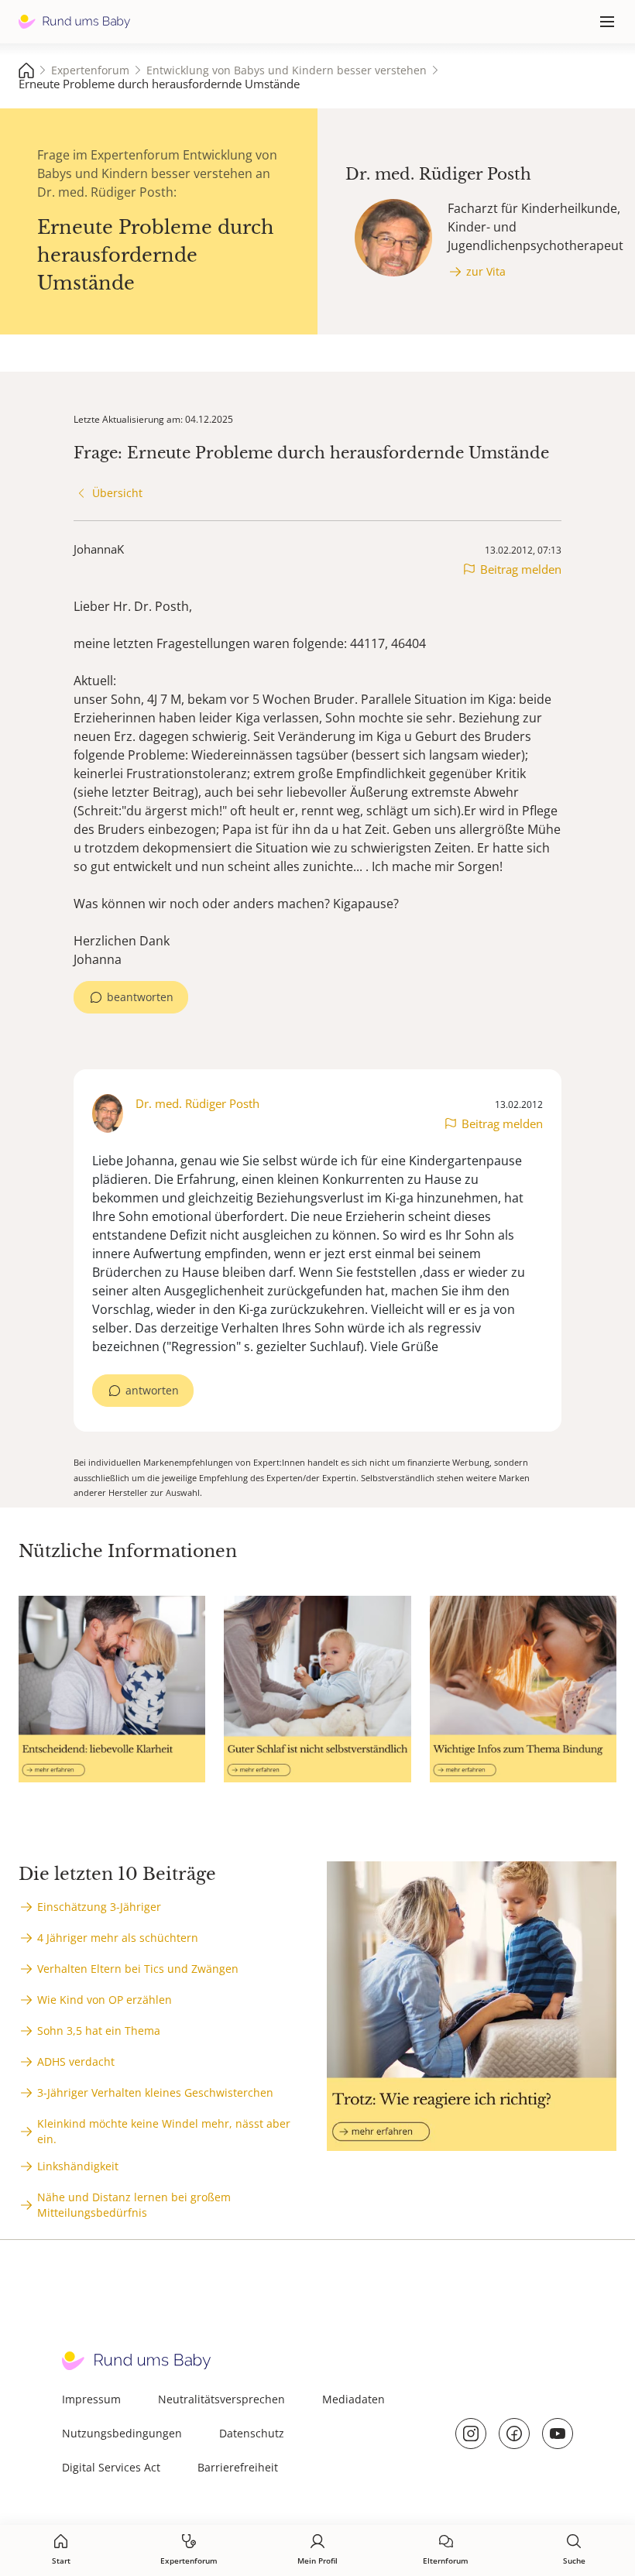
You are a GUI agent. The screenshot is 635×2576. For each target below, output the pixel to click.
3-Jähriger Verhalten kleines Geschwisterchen (155, 2092)
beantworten (140, 997)
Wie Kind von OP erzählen (105, 2000)
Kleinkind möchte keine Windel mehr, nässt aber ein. (164, 2131)
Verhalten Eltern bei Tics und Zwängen (138, 1969)
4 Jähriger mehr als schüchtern (118, 1938)
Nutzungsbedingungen (122, 2433)
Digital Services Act (111, 2467)
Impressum (91, 2399)
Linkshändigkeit (78, 2166)
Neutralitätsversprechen (221, 2399)
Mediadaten (354, 2399)
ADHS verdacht (76, 2061)
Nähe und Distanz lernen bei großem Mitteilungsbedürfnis (134, 2205)
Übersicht (117, 493)
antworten (152, 1390)
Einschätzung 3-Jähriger (99, 1907)
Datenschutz (252, 2433)
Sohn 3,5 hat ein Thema (99, 2031)
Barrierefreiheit (238, 2467)
